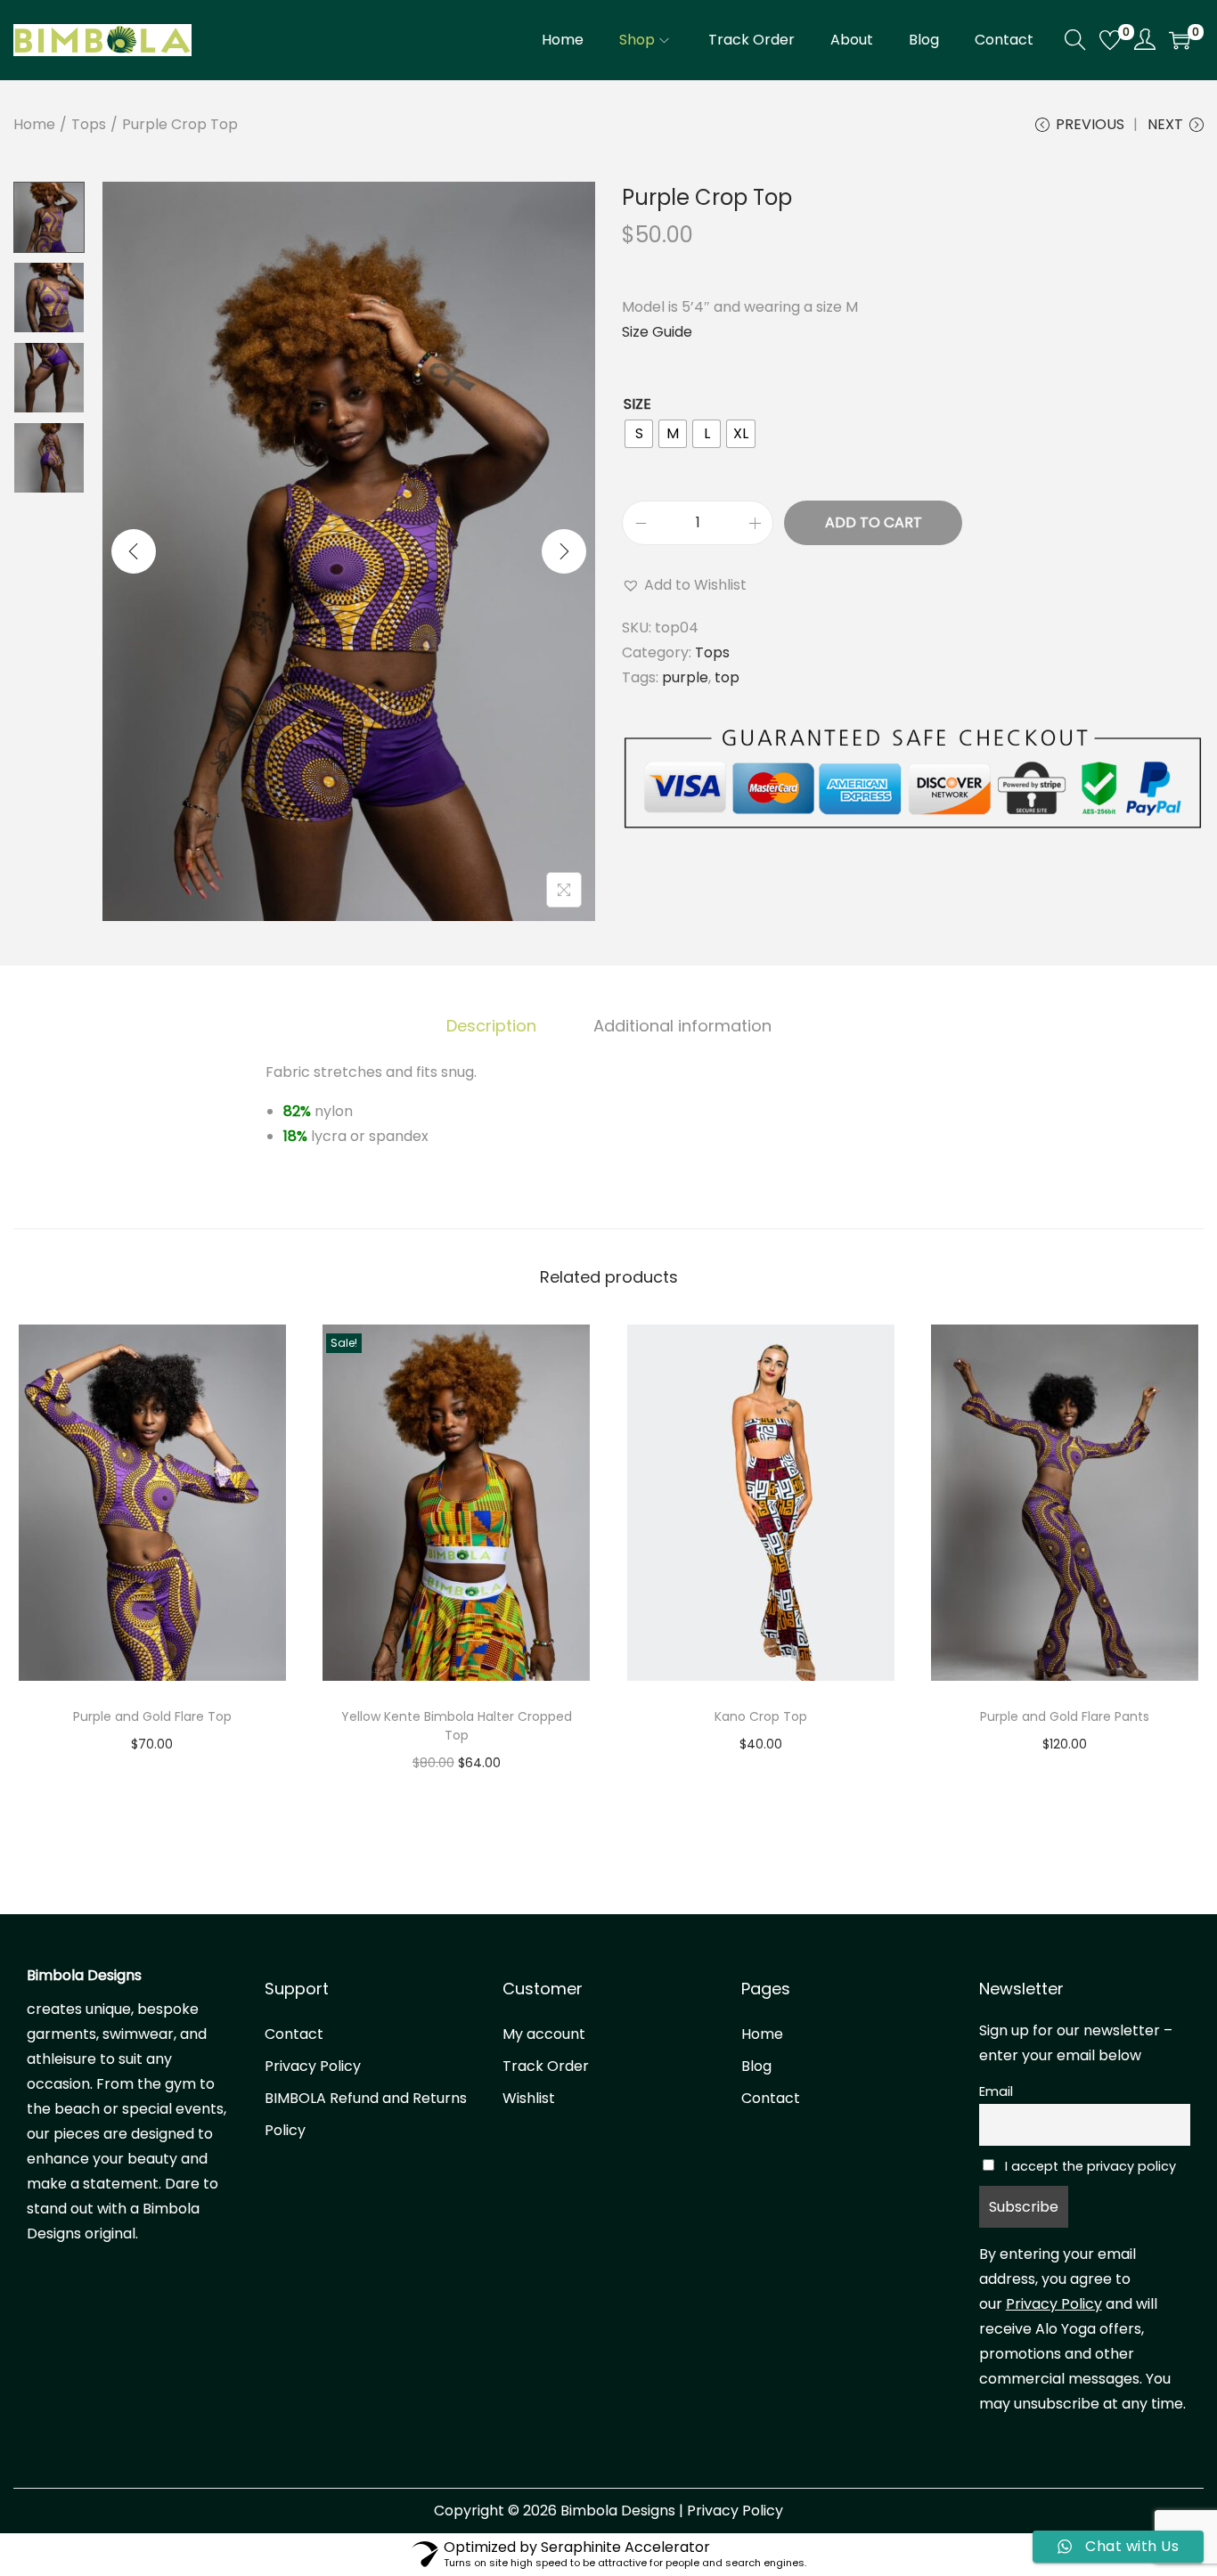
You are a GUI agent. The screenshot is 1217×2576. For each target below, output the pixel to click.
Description (491, 1026)
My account (544, 2034)
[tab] (491, 1026)
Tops (89, 124)
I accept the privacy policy (1089, 2166)
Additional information (682, 1026)
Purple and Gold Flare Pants (1065, 1716)
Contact (294, 2034)
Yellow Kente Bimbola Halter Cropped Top (457, 1726)
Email (996, 2091)
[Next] (564, 551)
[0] (1110, 40)
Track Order (546, 2066)
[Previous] (134, 551)
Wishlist (529, 2098)
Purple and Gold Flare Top (152, 1716)
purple (685, 677)
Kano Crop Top (761, 1716)
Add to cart (874, 522)
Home (34, 124)
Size (637, 404)
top (727, 677)
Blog (756, 2066)
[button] (684, 585)
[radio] (639, 434)
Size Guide (657, 332)
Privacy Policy (313, 2066)
